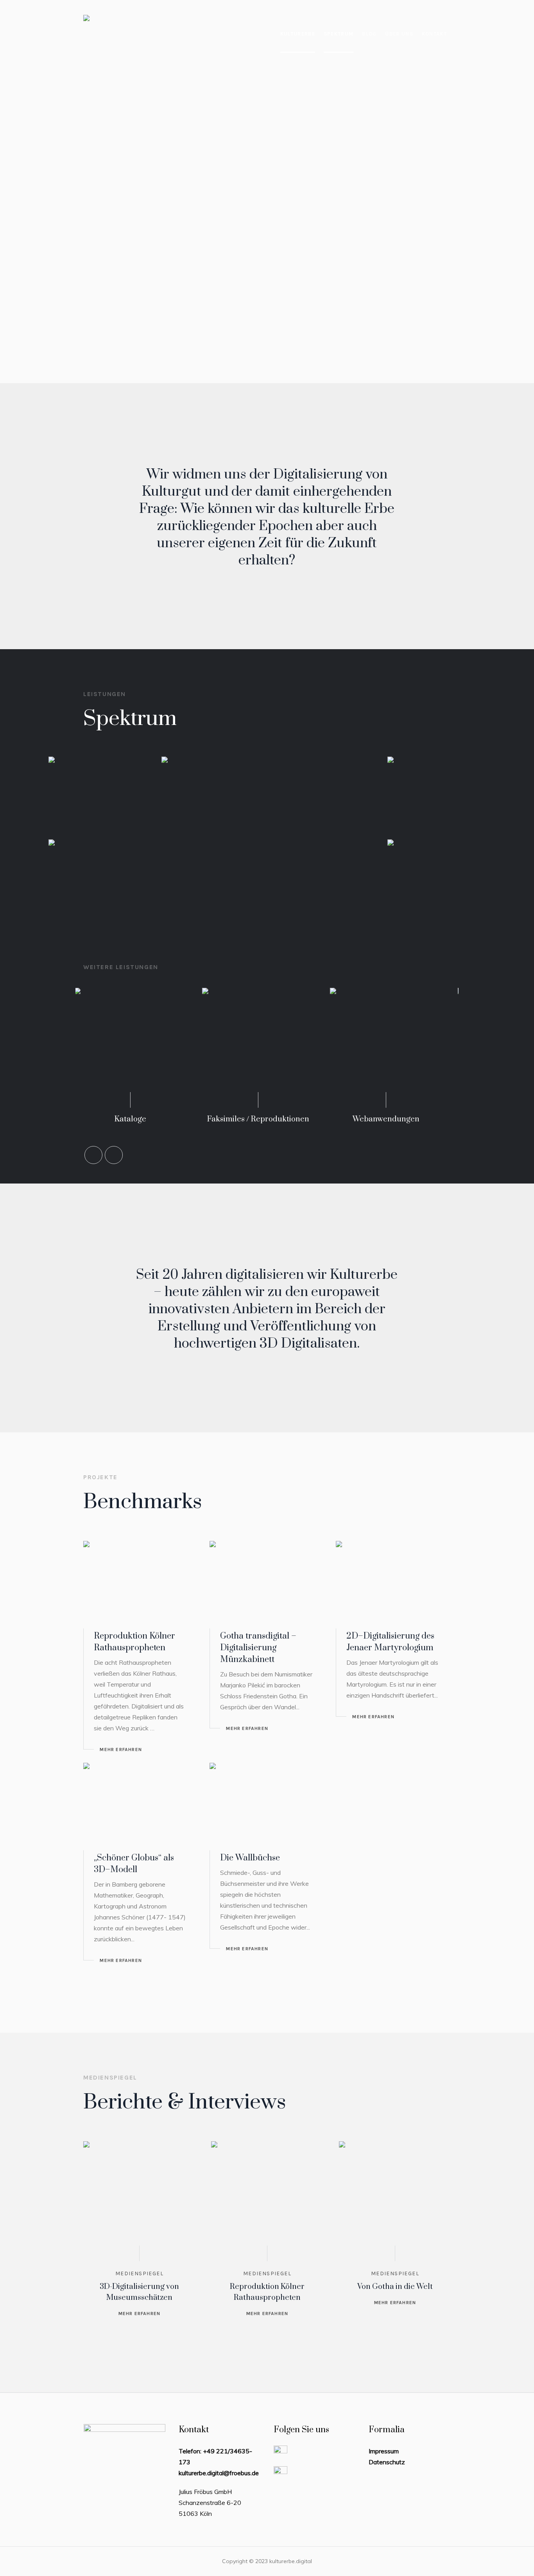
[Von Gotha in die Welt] (395, 2197)
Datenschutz (387, 2462)
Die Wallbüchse (250, 1858)
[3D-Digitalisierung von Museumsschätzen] (139, 2197)
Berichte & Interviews (185, 2102)
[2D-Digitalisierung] (97, 790)
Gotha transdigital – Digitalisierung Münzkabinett (258, 1648)
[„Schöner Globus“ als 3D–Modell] (140, 1804)
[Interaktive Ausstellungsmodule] (395, 1044)
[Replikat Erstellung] (97, 873)
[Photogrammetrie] (436, 790)
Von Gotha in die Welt (395, 2287)
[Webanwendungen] (267, 1044)
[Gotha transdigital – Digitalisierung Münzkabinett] (266, 1582)
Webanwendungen (267, 1119)
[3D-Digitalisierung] (267, 829)
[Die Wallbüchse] (266, 1804)
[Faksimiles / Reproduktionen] (139, 1044)
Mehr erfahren (121, 1749)
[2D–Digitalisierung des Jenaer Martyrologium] (392, 1582)
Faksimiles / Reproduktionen (139, 1119)
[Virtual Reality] (436, 873)
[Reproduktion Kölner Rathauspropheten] (140, 1582)
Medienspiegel (139, 2273)
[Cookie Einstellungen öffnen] (17, 2563)
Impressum (384, 2451)
